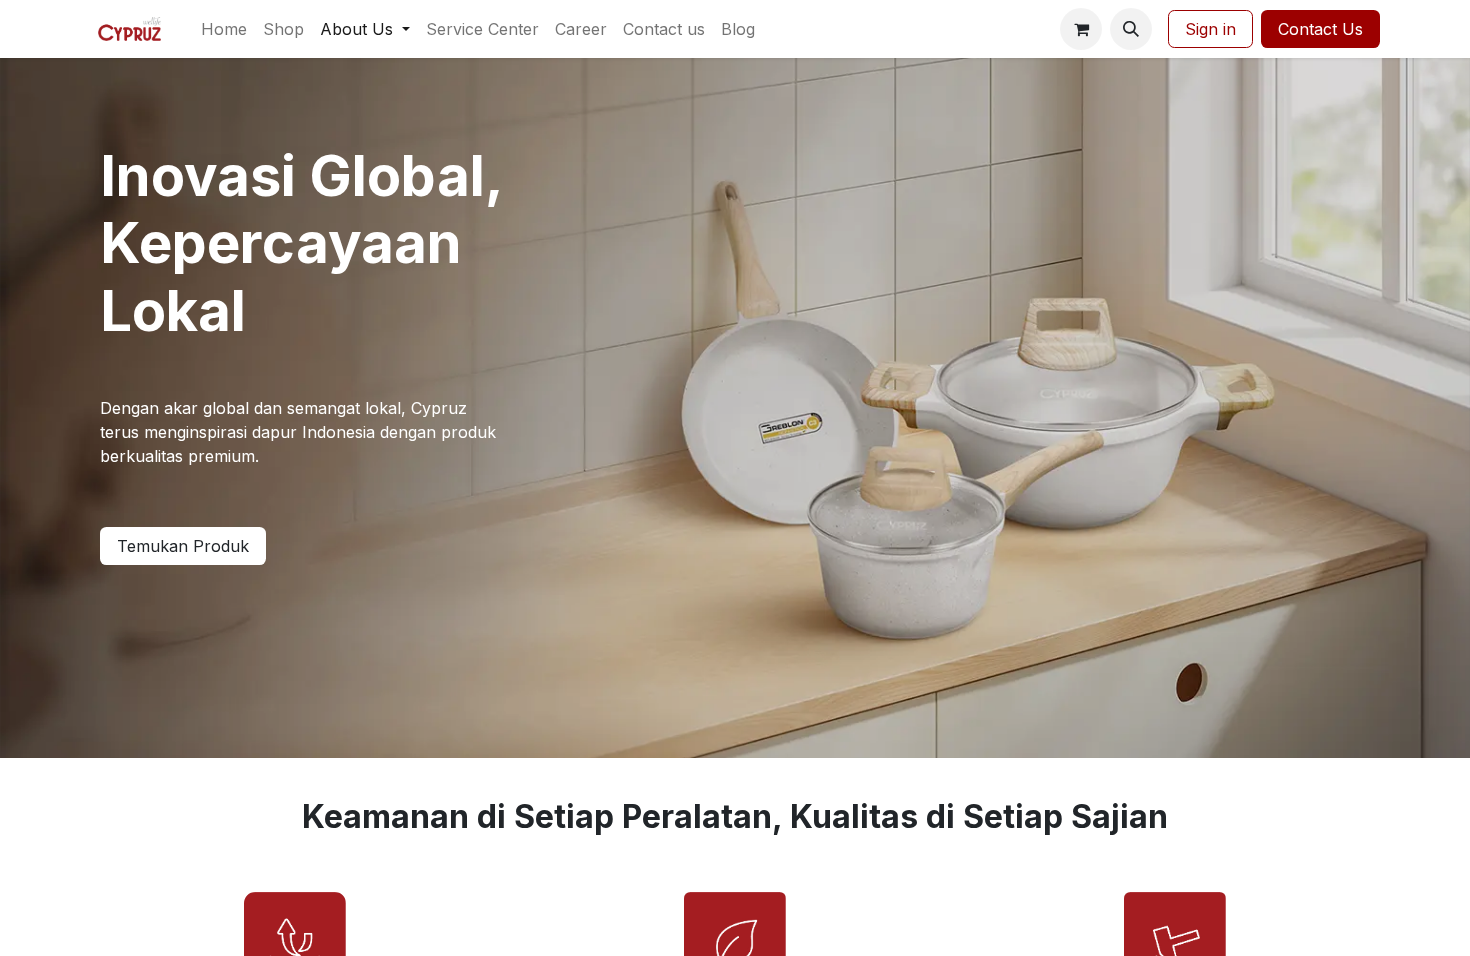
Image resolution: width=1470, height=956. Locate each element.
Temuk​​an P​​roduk (183, 546)
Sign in (1210, 29)
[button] (1131, 29)
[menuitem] (224, 29)
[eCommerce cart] (1081, 29)
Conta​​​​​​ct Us (1320, 29)
